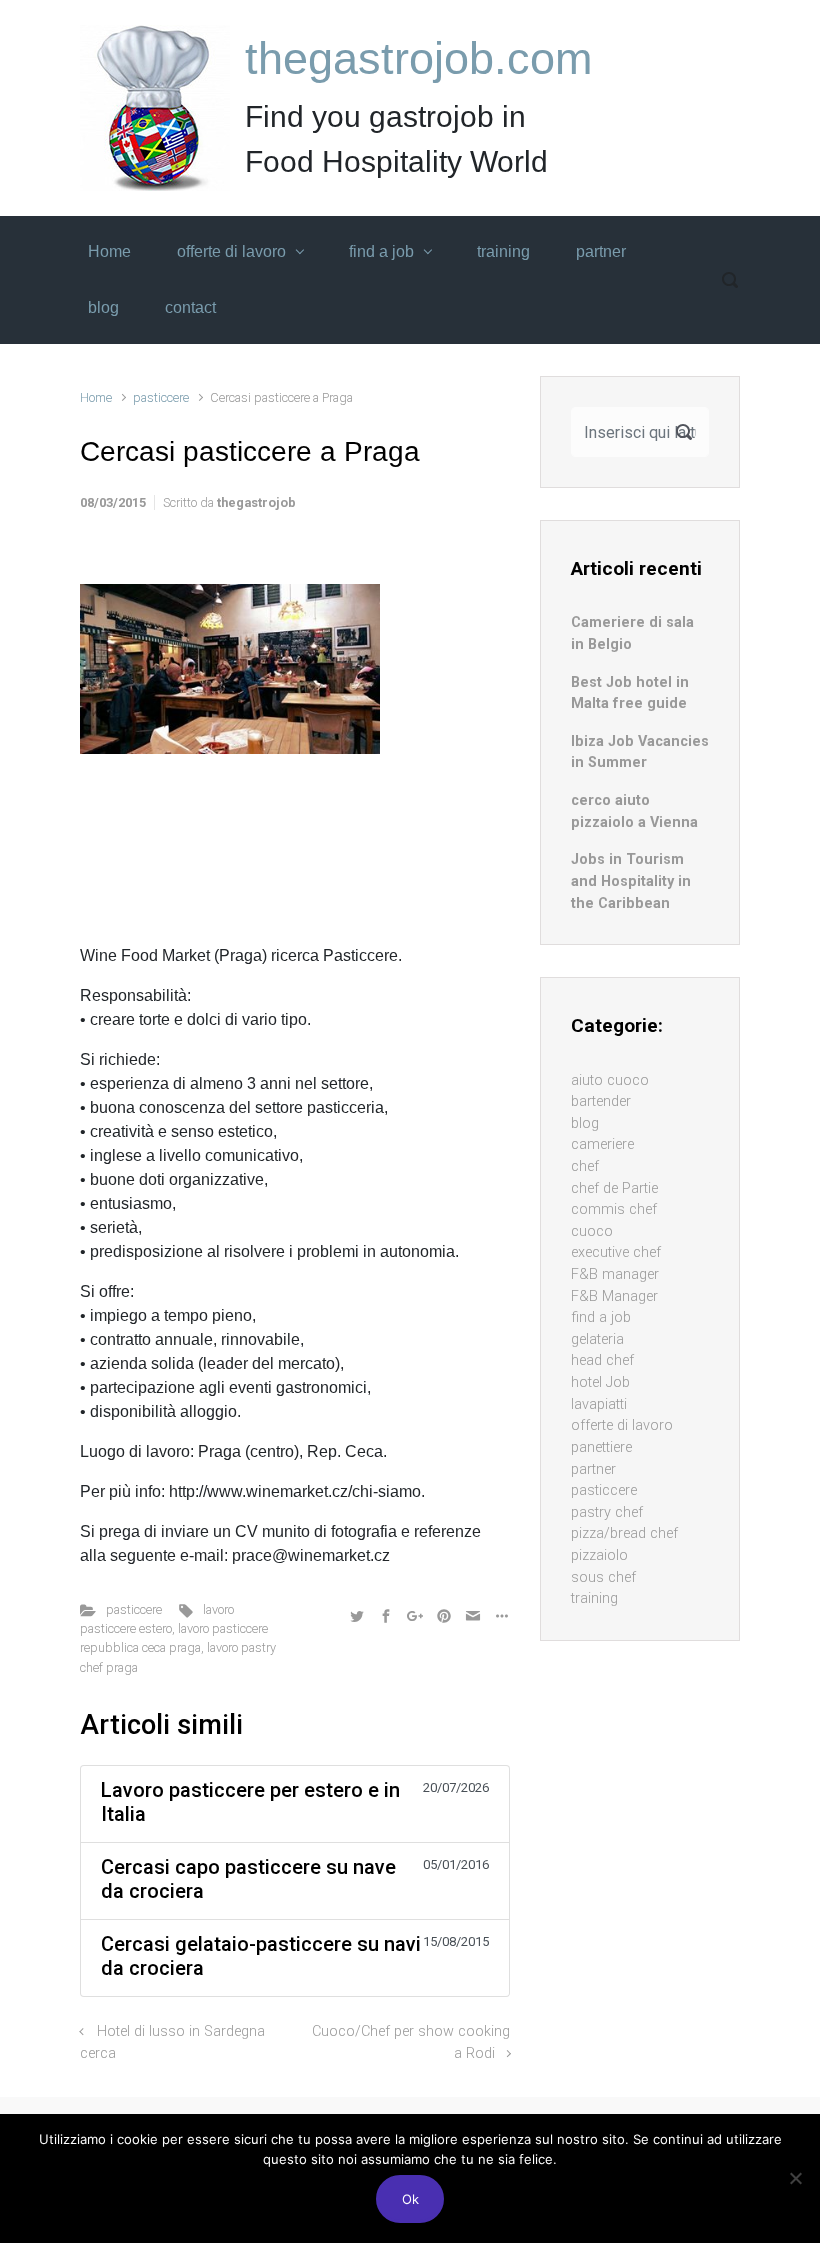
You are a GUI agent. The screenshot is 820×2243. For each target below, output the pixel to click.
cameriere (602, 1144)
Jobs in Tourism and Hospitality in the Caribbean (631, 881)
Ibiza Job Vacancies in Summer (640, 752)
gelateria (597, 1339)
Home (96, 397)
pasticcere (161, 397)
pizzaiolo (599, 1555)
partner (593, 1469)
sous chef (603, 1577)
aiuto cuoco (610, 1080)
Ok (410, 2199)
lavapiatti (599, 1404)
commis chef (614, 1209)
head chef (602, 1360)
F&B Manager (614, 1296)
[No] (795, 2178)
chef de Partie (614, 1188)
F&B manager (615, 1274)
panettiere (601, 1447)
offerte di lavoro (622, 1425)
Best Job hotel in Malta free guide (630, 693)
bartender (601, 1101)
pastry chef (607, 1512)
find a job (601, 1317)
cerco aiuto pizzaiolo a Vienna (634, 811)
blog (585, 1123)
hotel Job (600, 1382)
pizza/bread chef (624, 1533)
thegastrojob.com (418, 58)
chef (585, 1166)
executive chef (616, 1252)
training (594, 1598)
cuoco (592, 1231)
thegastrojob (256, 502)
